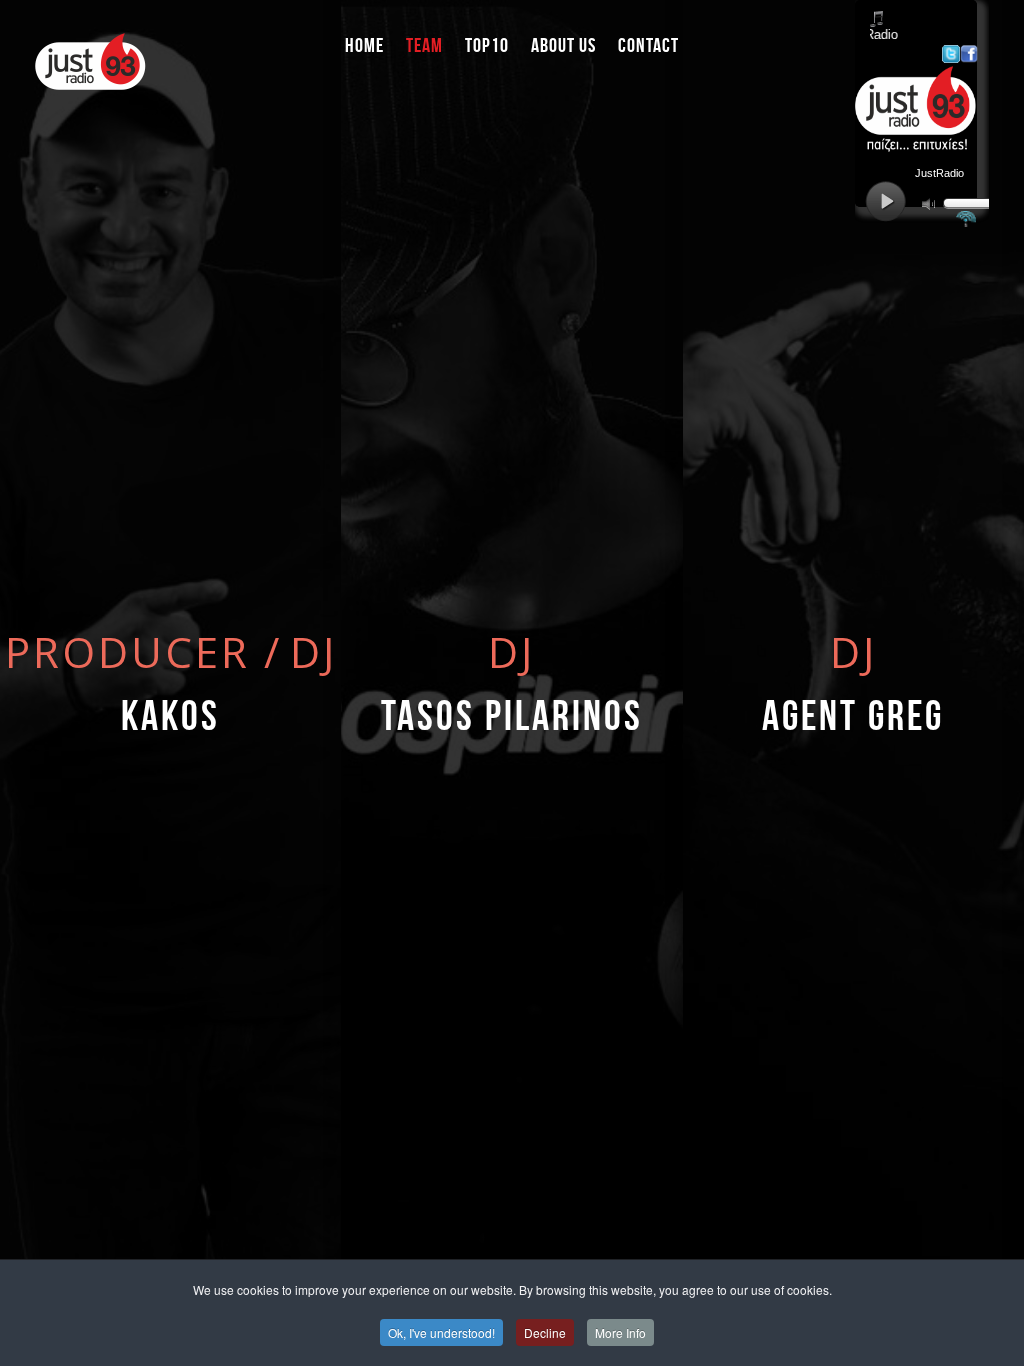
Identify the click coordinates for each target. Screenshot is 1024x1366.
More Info (620, 1332)
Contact (648, 45)
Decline (545, 1332)
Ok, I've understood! (441, 1332)
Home (364, 45)
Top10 (487, 45)
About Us (563, 45)
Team (424, 45)
